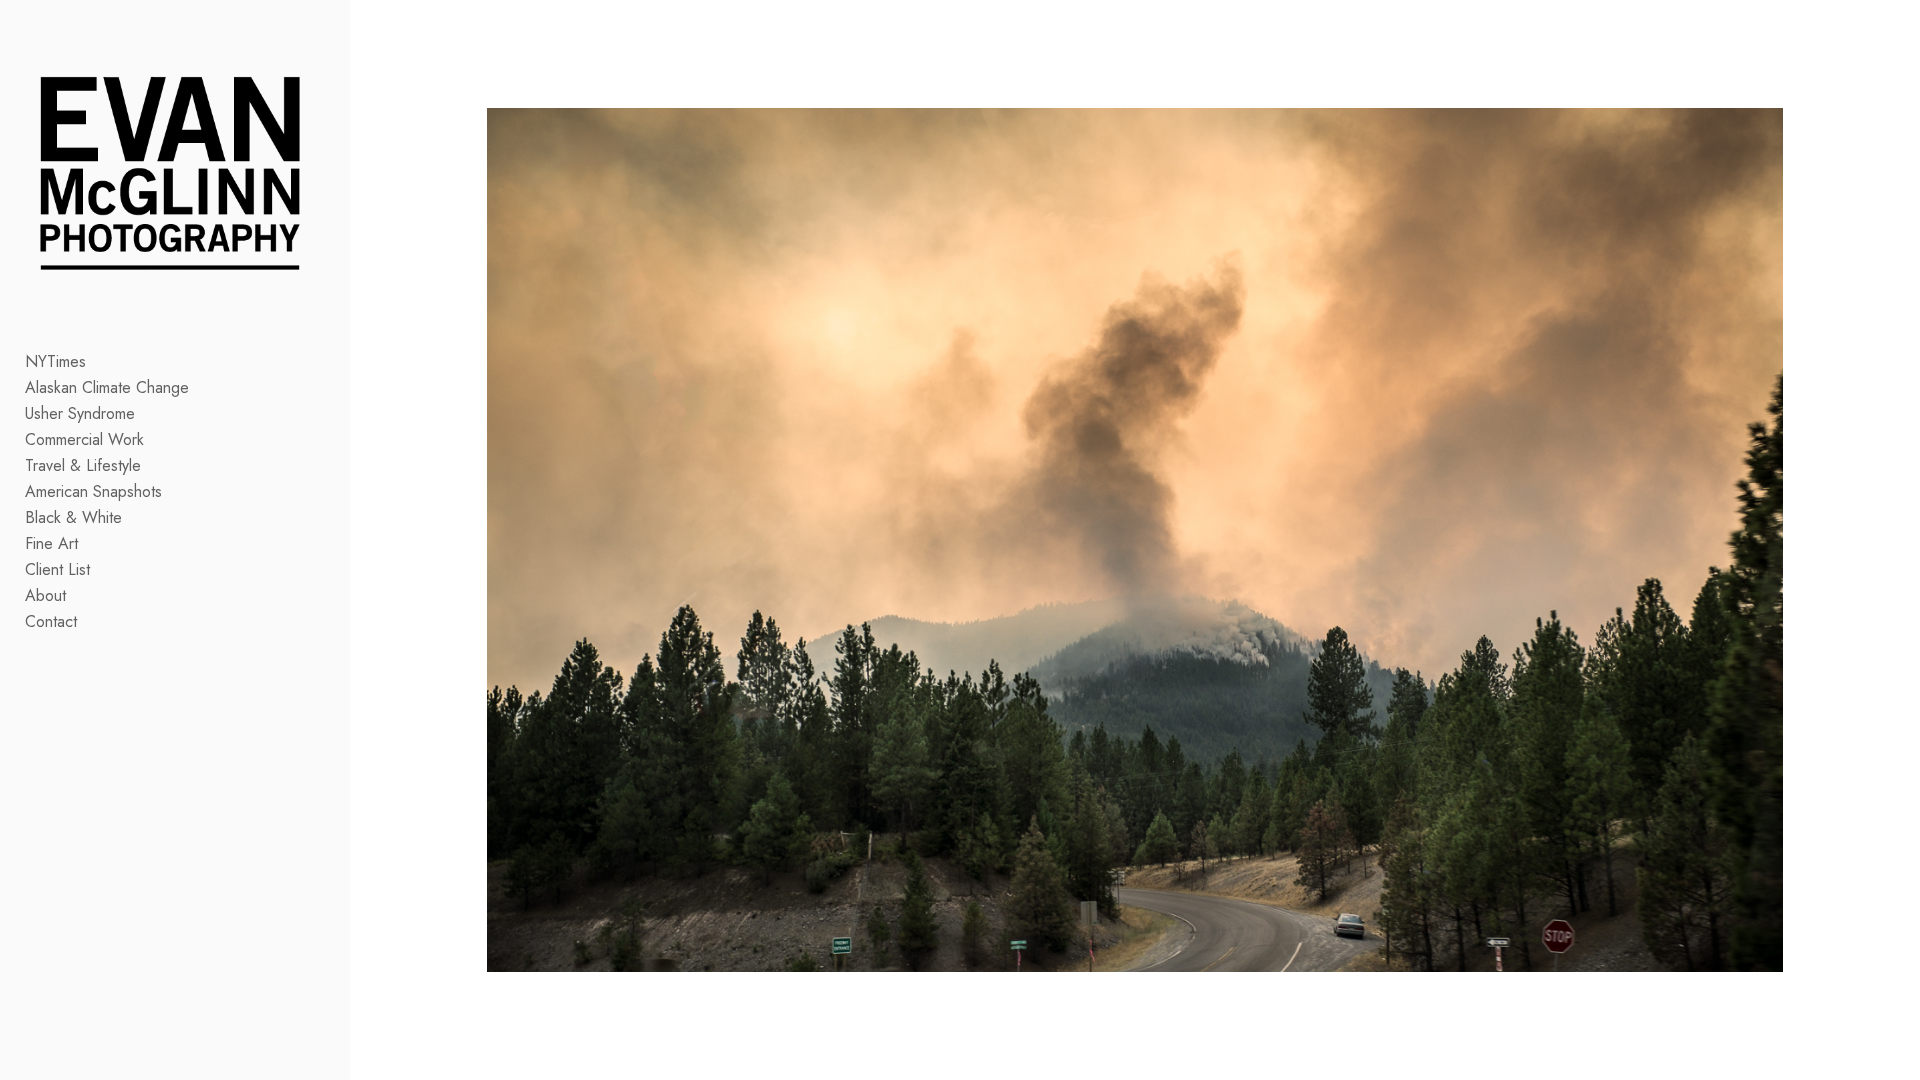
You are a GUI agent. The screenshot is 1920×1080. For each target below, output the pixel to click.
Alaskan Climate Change (107, 387)
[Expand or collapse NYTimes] (99, 362)
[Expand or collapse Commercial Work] (157, 440)
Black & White (73, 517)
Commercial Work (84, 439)
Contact (51, 621)
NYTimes (55, 361)
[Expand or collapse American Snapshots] (175, 492)
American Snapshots (93, 491)
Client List (57, 569)
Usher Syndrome (80, 413)
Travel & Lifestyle (83, 465)
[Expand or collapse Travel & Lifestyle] (154, 466)
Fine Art (51, 543)
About (45, 595)
